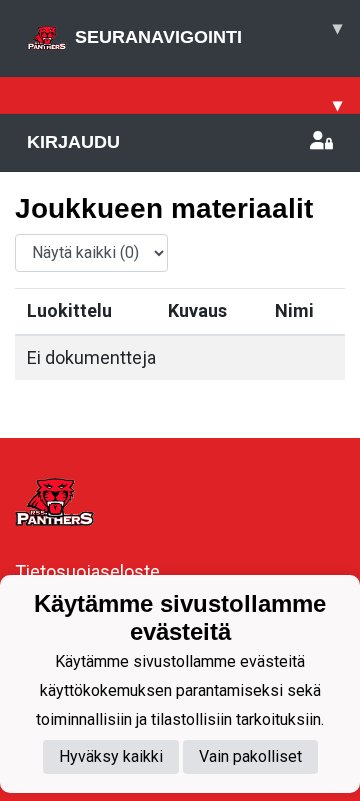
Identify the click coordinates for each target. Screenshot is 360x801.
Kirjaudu (73, 142)
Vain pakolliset (250, 756)
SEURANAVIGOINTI (208, 32)
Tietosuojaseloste (87, 571)
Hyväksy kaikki (111, 756)
